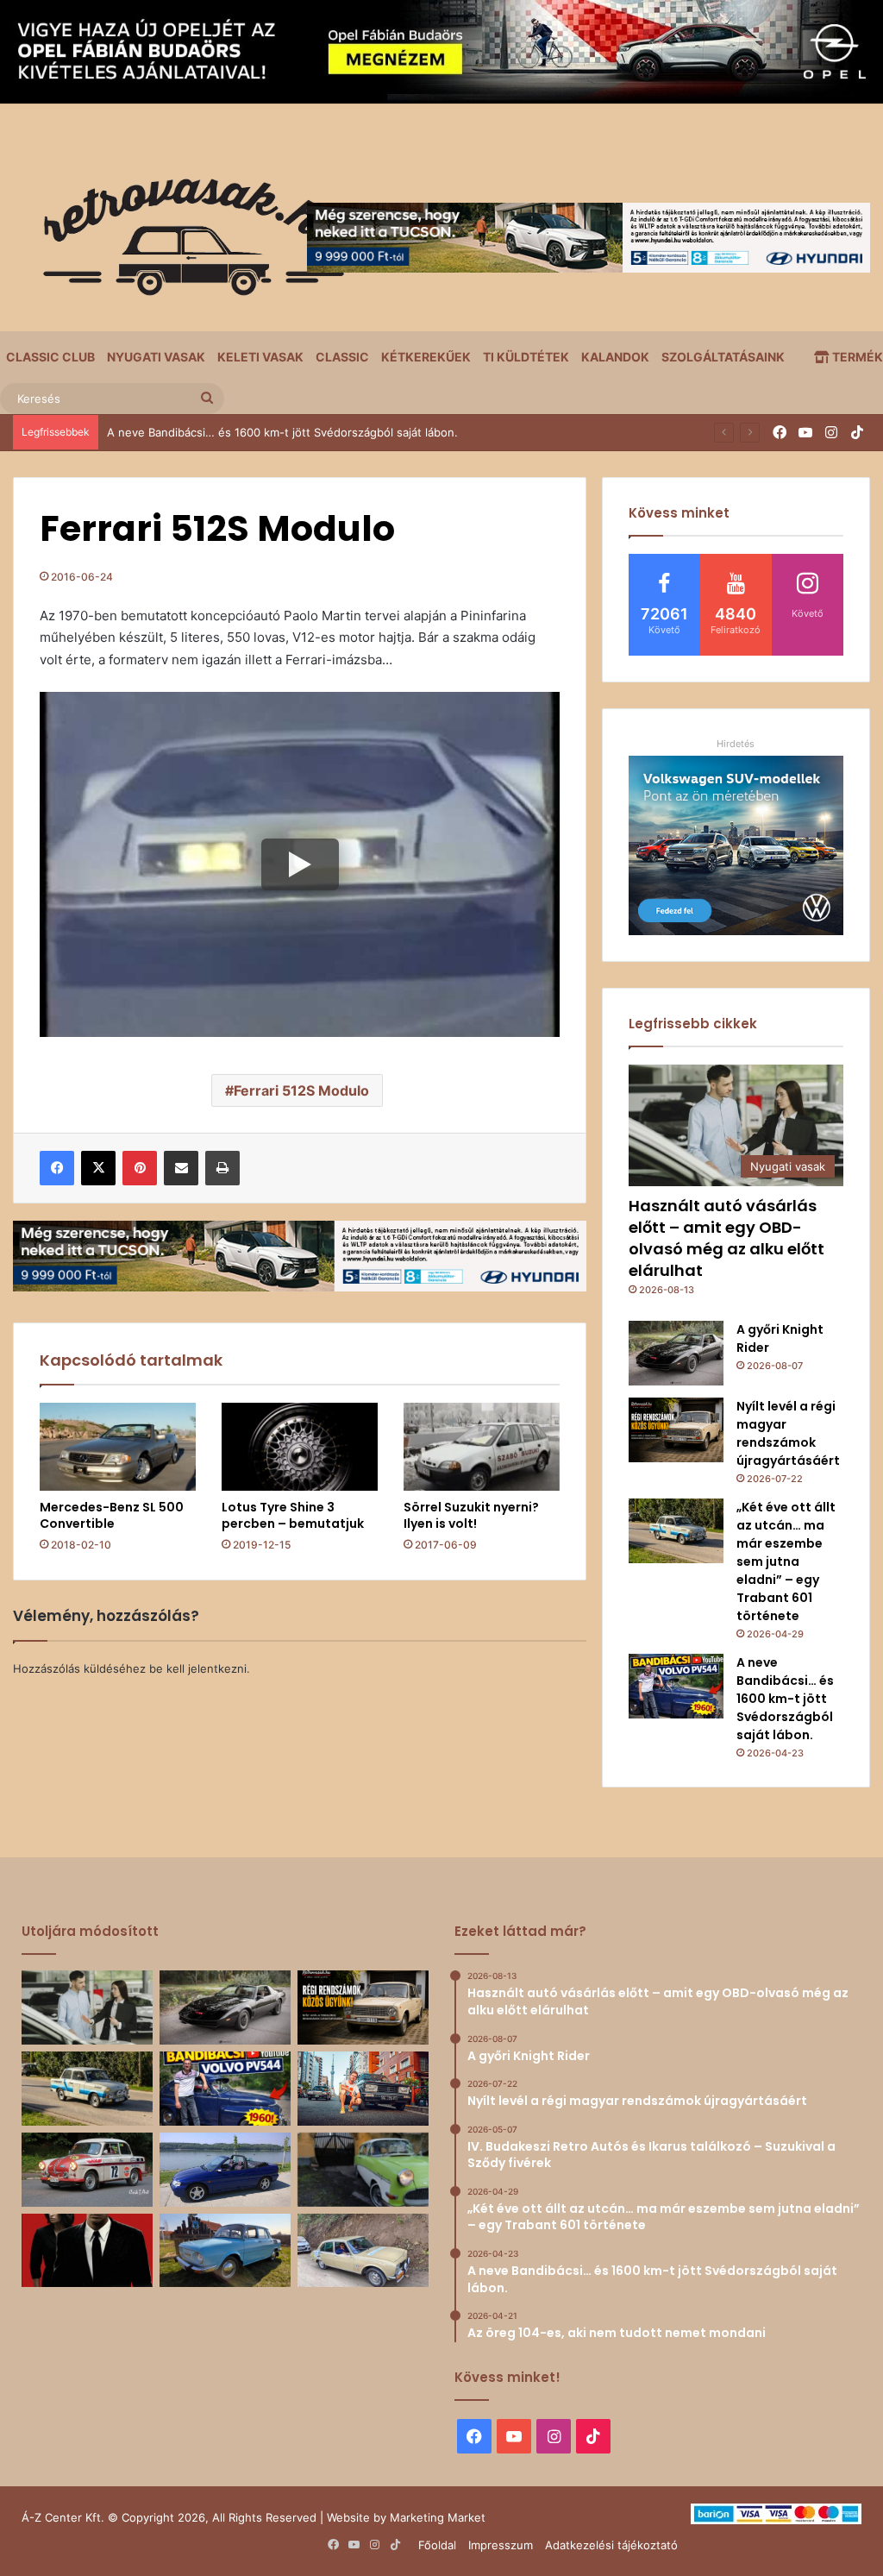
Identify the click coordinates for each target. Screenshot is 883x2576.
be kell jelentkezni (198, 1668)
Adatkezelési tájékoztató (611, 2545)
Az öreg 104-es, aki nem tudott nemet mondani (235, 432)
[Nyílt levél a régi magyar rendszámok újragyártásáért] (676, 1430)
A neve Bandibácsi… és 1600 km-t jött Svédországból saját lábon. (785, 1699)
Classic (342, 357)
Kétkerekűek (426, 357)
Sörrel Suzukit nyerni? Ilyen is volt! (471, 1515)
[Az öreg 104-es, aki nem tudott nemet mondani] (363, 2089)
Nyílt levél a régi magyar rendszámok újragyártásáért (788, 1433)
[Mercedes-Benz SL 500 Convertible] (118, 1447)
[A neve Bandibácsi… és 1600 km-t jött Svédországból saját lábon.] (676, 1686)
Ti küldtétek (526, 357)
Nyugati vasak (156, 357)
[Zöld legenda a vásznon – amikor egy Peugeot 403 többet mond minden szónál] (87, 2251)
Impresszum (501, 2545)
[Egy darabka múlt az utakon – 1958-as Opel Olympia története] (363, 2170)
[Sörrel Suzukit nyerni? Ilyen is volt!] (482, 1447)
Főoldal (437, 2545)
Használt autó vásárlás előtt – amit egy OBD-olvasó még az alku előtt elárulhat (726, 1238)
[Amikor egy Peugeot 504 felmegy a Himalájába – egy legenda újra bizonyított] (363, 2251)
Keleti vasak (260, 357)
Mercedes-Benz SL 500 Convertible (112, 1515)
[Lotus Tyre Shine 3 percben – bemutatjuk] (300, 1447)
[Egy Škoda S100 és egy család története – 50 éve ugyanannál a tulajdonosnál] (225, 2251)
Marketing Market (438, 2517)
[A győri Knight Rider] (676, 1353)
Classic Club (50, 357)
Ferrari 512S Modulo (301, 1090)
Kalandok (615, 357)
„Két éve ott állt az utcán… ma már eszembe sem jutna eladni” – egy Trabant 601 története (786, 1561)
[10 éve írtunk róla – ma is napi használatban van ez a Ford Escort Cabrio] (225, 2170)
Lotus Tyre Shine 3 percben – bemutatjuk (293, 1515)
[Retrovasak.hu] (185, 243)
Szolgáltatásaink (723, 357)
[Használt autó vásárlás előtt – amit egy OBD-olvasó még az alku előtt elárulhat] (87, 2007)
